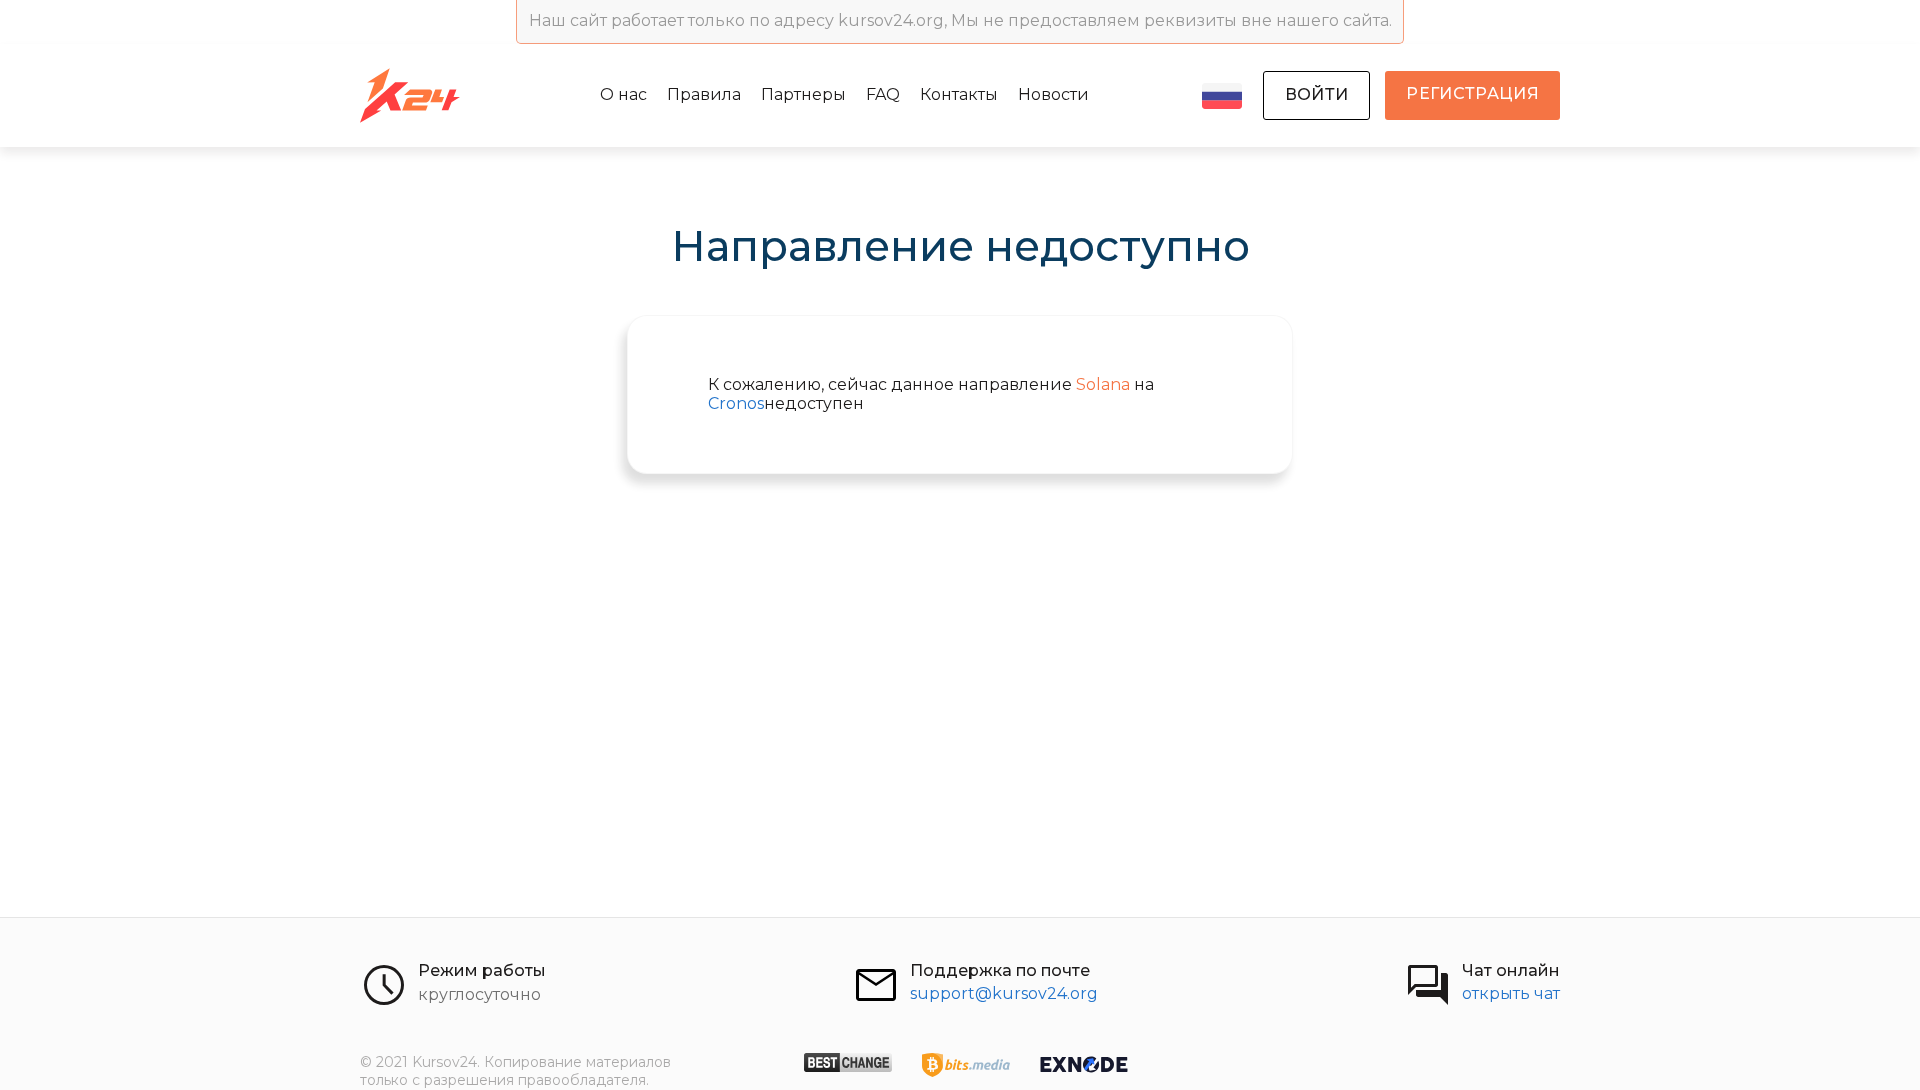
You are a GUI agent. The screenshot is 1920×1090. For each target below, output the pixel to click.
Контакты (959, 94)
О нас (623, 94)
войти (1317, 94)
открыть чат (1511, 993)
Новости (1053, 94)
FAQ (883, 94)
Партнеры (803, 94)
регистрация (1472, 93)
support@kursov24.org (1004, 993)
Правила (704, 94)
